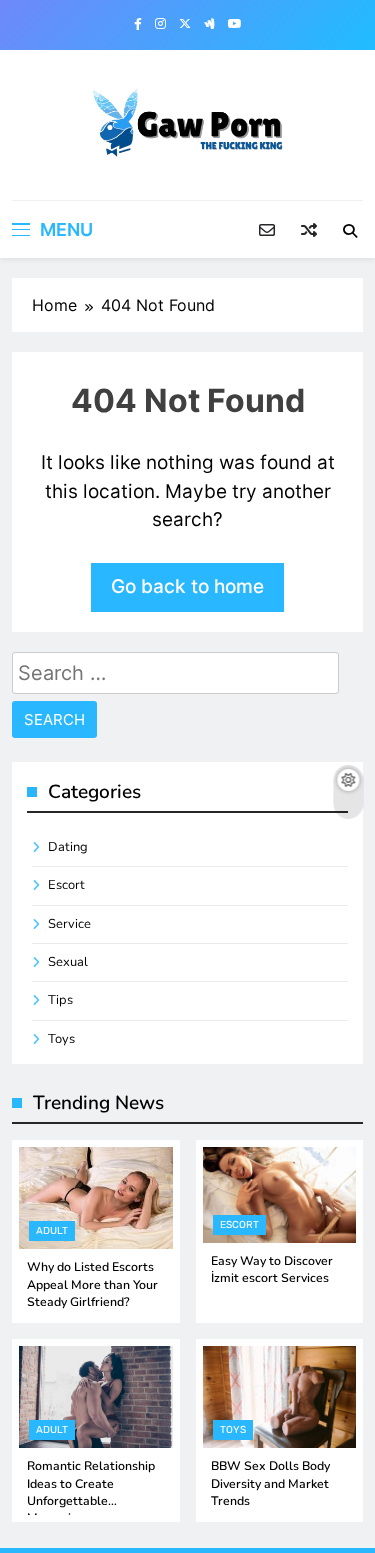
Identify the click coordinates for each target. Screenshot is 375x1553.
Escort (66, 885)
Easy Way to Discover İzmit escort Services (272, 1269)
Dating (68, 847)
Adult (52, 1231)
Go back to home (187, 586)
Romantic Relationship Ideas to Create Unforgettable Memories (91, 1492)
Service (69, 924)
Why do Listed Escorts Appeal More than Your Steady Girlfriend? (92, 1284)
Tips (60, 1000)
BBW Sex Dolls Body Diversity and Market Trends (270, 1483)
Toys (61, 1039)
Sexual (68, 962)
